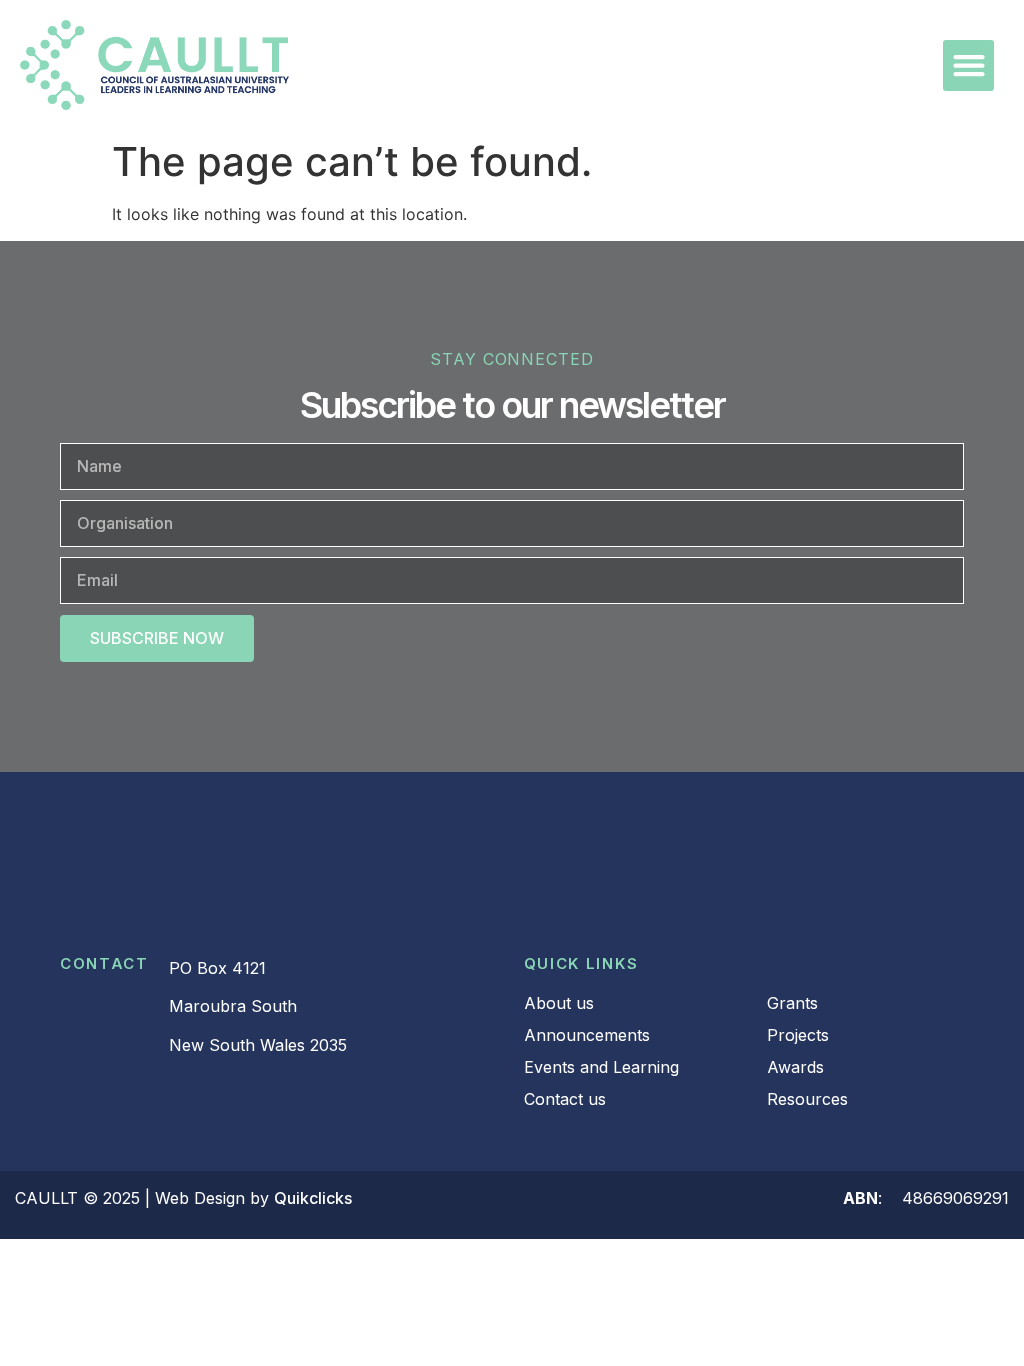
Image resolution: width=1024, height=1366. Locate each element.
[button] (968, 65)
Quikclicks (313, 1198)
